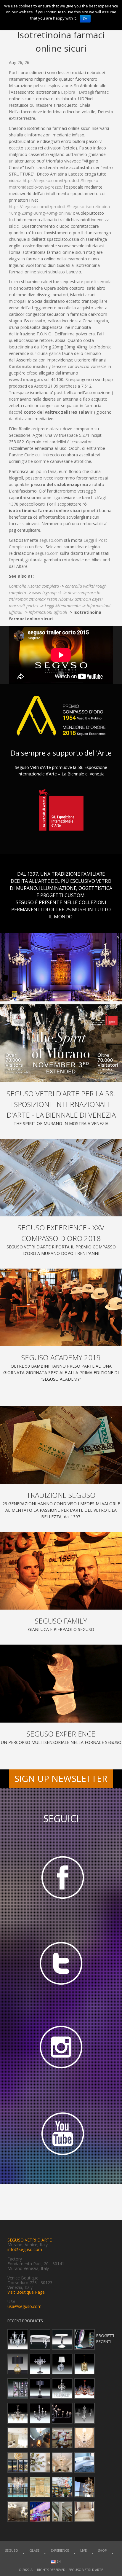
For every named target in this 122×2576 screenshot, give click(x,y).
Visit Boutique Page (26, 2292)
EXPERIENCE (60, 2550)
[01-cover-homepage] (61, 1043)
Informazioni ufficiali (48, 612)
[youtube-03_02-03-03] (61, 2135)
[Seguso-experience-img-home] (61, 1683)
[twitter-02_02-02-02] (61, 1963)
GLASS (34, 2550)
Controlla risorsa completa (34, 586)
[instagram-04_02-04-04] (61, 2049)
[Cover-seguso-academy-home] (61, 1307)
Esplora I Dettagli (77, 92)
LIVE (84, 2550)
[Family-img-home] (61, 1571)
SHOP (102, 2550)
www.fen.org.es (26, 379)
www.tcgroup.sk (47, 593)
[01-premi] (61, 1178)
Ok (85, 19)
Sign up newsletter (61, 1778)
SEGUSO (12, 2550)
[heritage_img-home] (61, 1445)
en (58, 2561)
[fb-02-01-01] (61, 1877)
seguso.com (51, 540)
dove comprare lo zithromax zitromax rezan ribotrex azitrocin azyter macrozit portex (56, 599)
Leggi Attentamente (63, 606)
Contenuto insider (28, 366)
